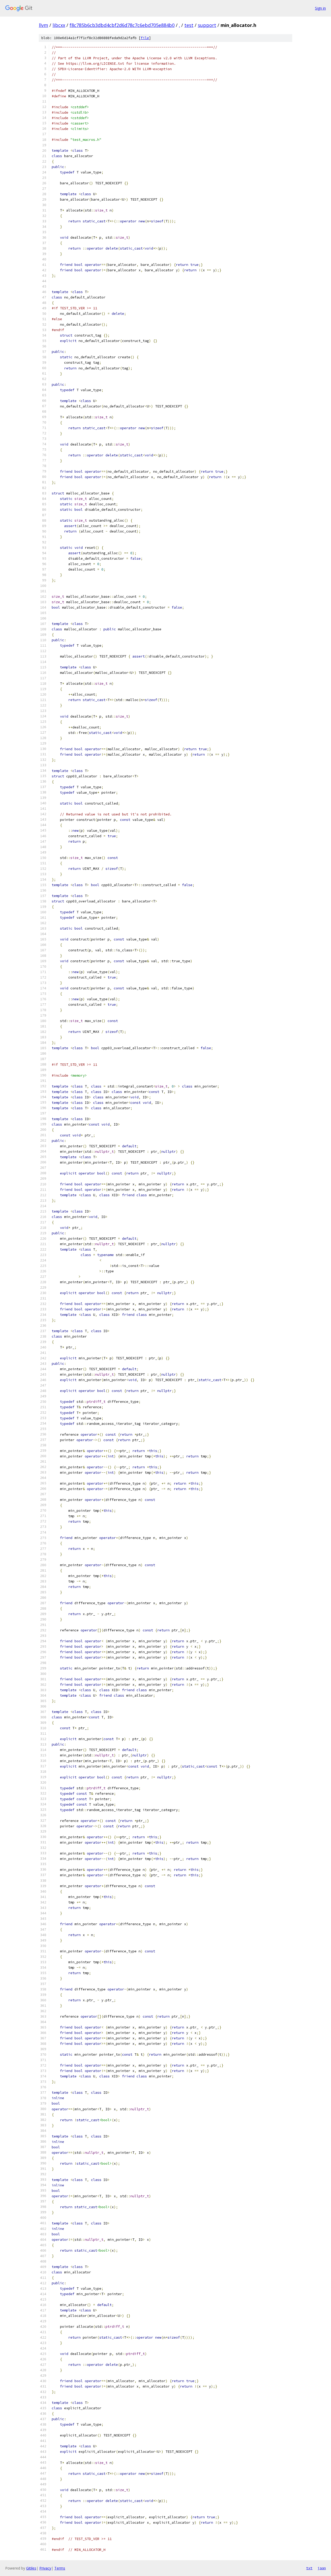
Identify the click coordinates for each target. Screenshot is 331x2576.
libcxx (59, 25)
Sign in (320, 8)
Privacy (45, 2568)
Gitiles (31, 2568)
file (145, 38)
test (189, 25)
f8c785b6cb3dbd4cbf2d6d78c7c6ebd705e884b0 (122, 25)
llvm (43, 25)
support (207, 25)
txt (309, 2568)
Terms (60, 2568)
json (322, 2568)
